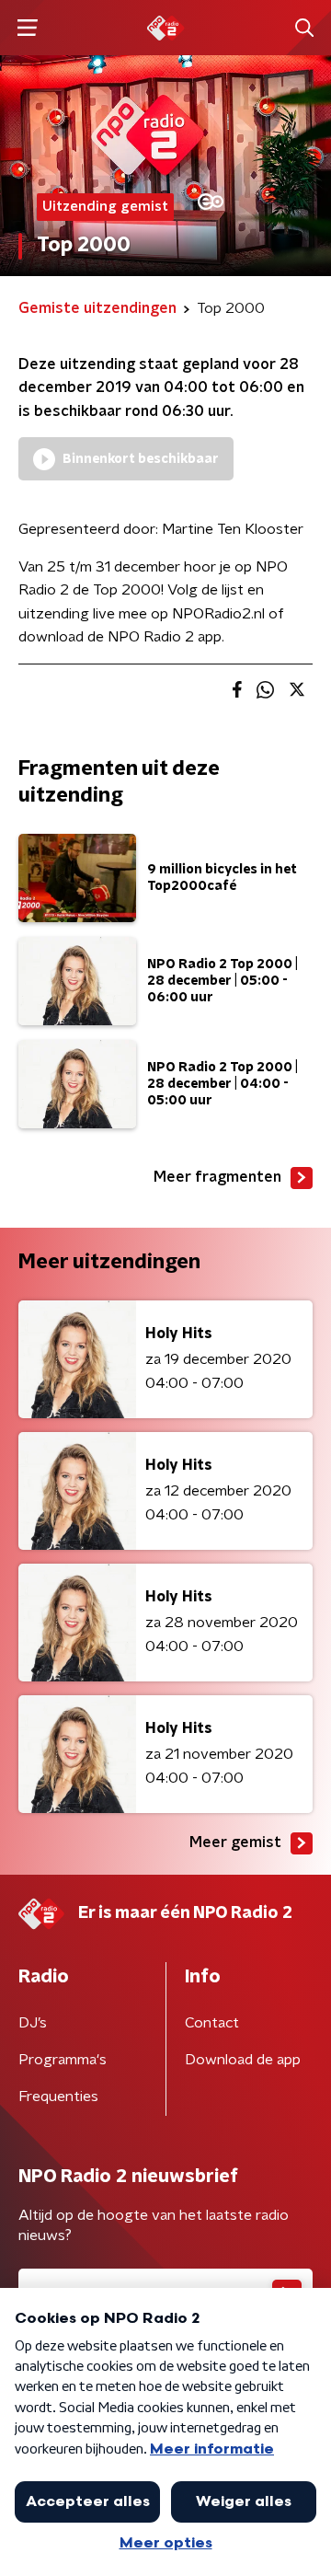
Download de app (243, 2060)
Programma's (63, 2060)
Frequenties (58, 2097)
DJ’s (33, 2023)
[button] (27, 28)
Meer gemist (235, 1842)
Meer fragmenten (217, 1177)
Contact (212, 2023)
